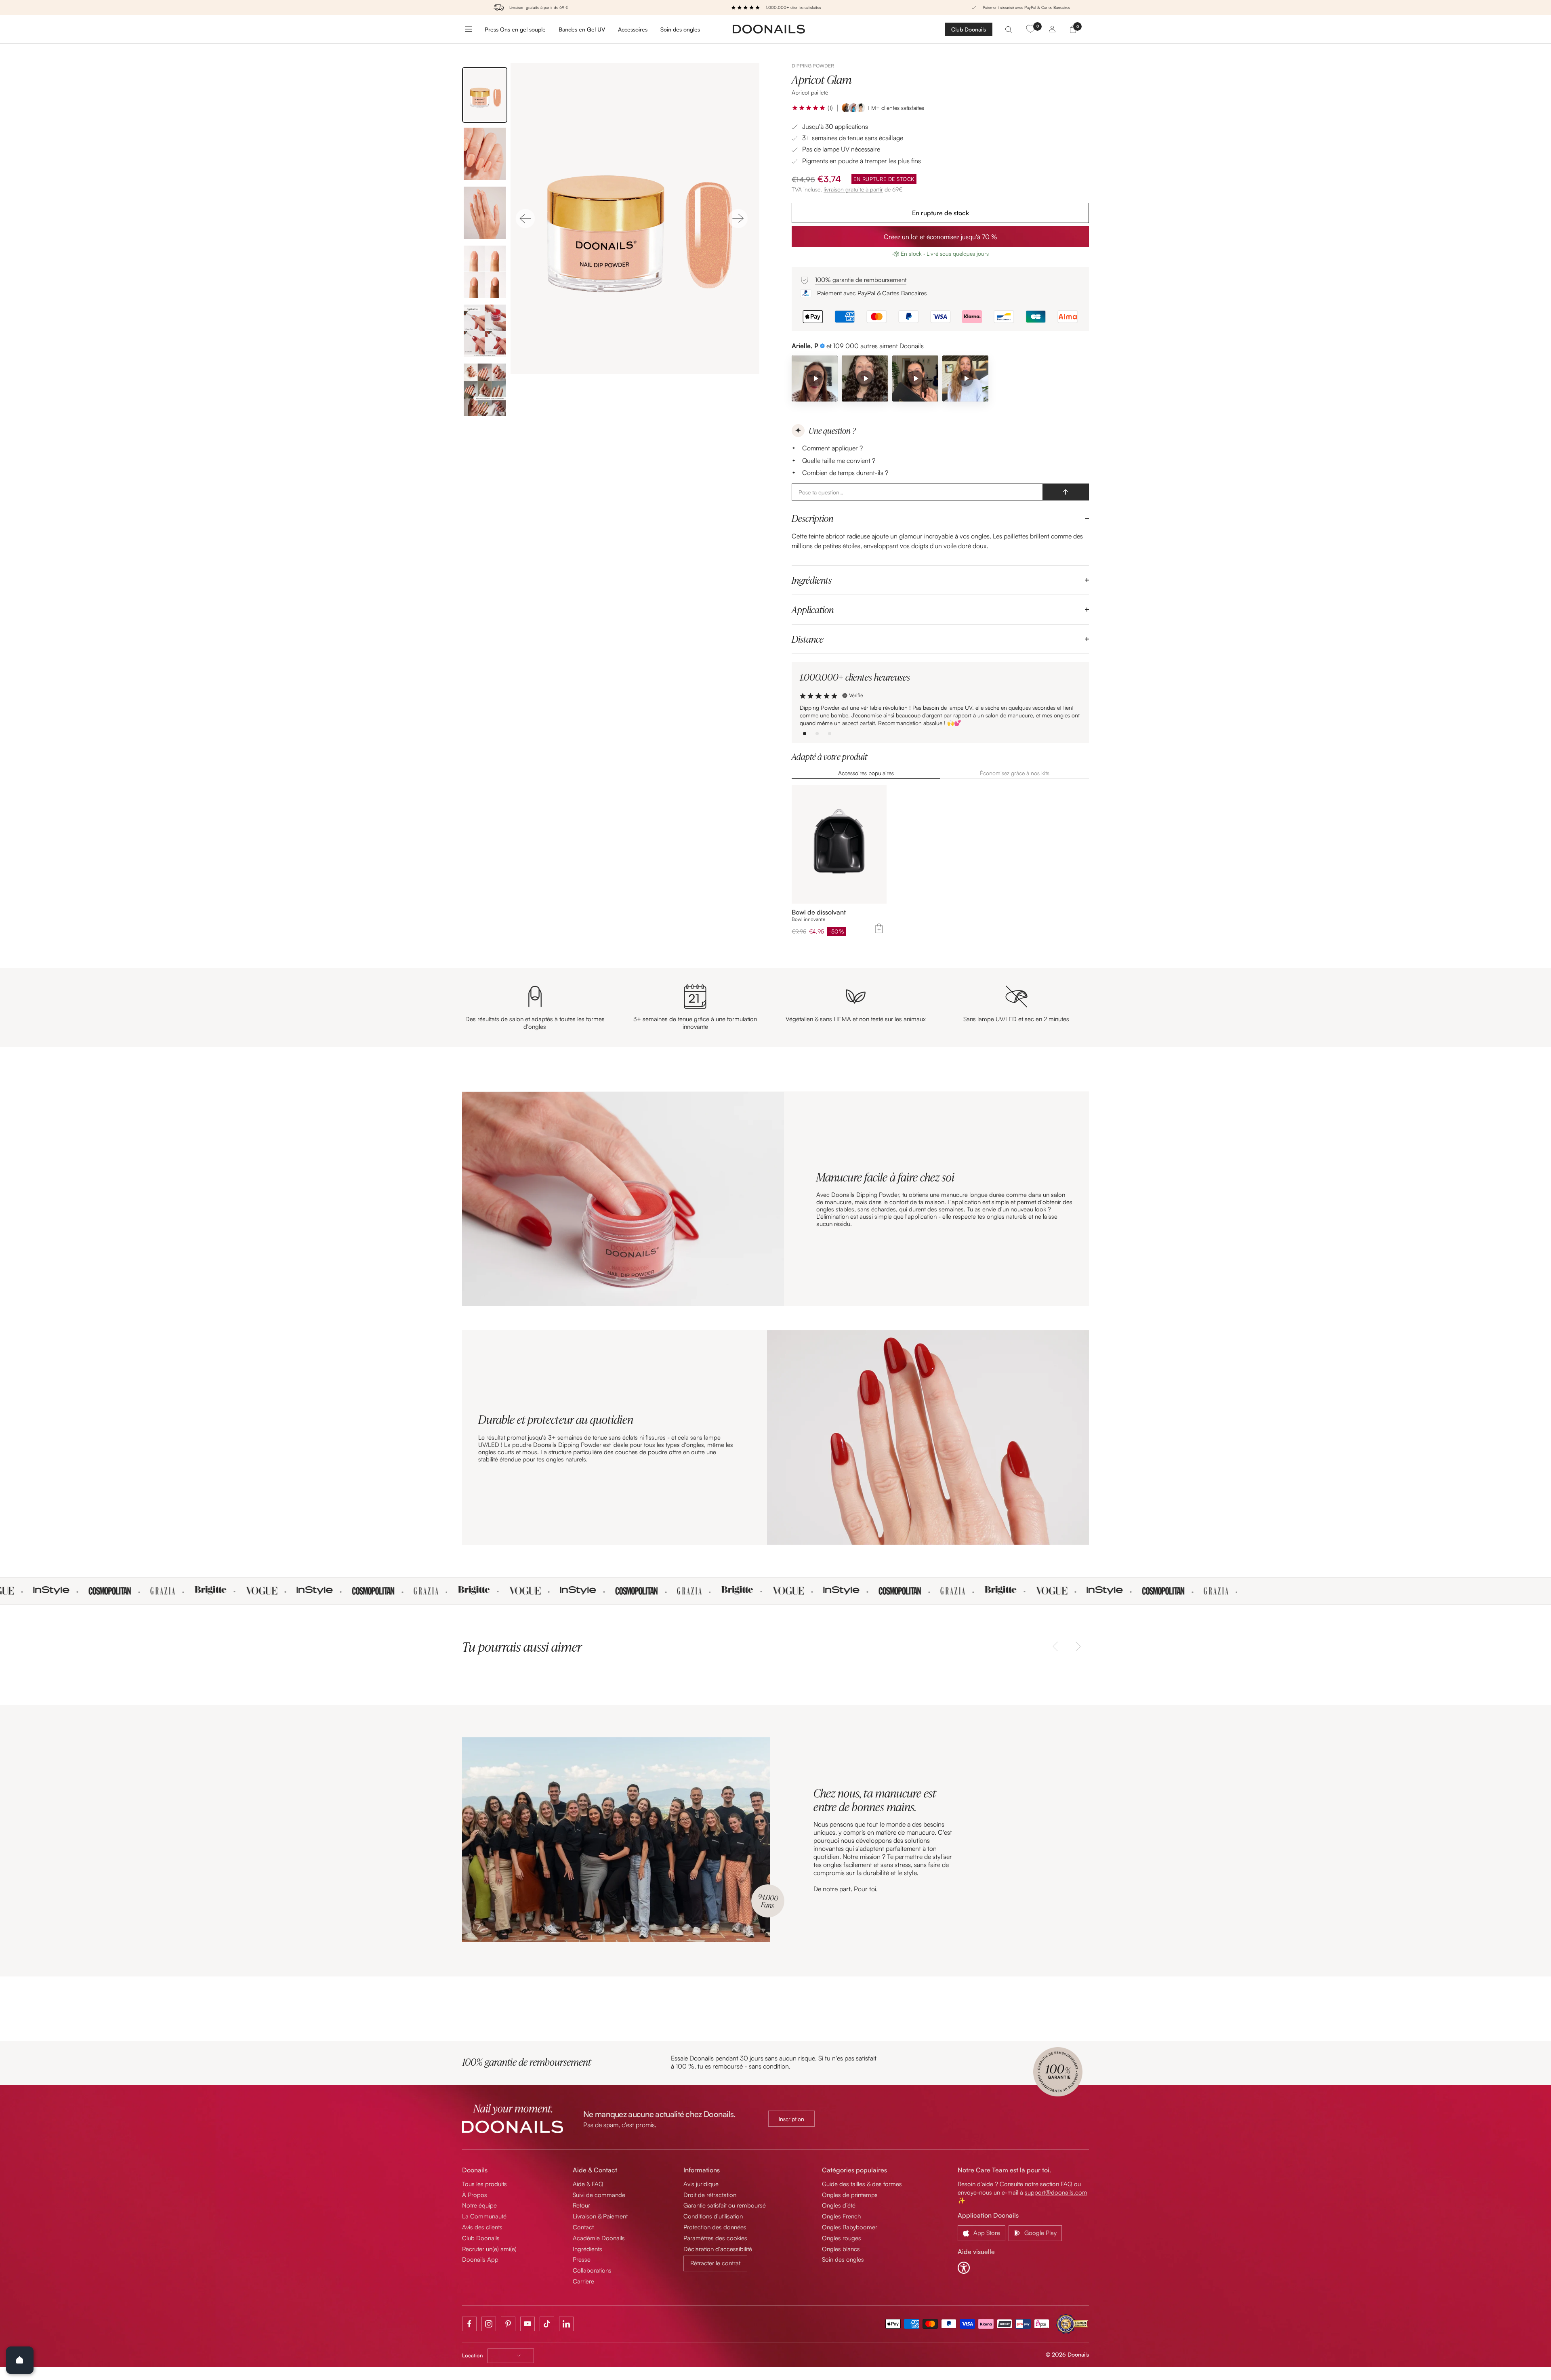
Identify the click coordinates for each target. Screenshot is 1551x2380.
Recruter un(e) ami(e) (489, 2249)
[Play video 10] (915, 378)
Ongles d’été (839, 2205)
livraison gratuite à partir (853, 189)
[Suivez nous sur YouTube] (528, 2324)
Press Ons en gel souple (515, 29)
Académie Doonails (599, 2238)
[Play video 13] (965, 378)
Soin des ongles (680, 29)
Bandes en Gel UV (582, 29)
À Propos (475, 2195)
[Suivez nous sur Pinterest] (508, 2324)
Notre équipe (479, 2205)
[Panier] (1073, 29)
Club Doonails (969, 29)
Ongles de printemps (850, 2195)
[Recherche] (1009, 29)
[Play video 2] (815, 378)
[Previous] (525, 219)
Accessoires (633, 29)
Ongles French (841, 2216)
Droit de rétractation (710, 2195)
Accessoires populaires (866, 773)
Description (812, 518)
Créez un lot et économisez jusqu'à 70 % (940, 237)
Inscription (791, 2119)
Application (813, 610)
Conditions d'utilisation (713, 2216)
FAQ (1067, 2184)
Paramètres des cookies (715, 2238)
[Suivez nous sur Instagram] (489, 2324)
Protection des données (715, 2227)
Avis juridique (701, 2184)
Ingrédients (812, 580)
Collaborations (592, 2270)
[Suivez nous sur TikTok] (547, 2324)
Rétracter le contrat (715, 2263)
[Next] (738, 219)
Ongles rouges (842, 2238)
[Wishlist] (1030, 29)
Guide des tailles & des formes (862, 2184)
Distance (808, 639)
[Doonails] (769, 29)
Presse (582, 2259)
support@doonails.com (1056, 2192)
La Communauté (484, 2216)
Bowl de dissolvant (819, 912)
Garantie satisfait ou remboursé (725, 2205)
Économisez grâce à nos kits (1015, 773)
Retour (581, 2205)
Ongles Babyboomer (850, 2227)
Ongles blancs (841, 2249)
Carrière (583, 2281)
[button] (809, 108)
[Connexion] (1052, 29)
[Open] (20, 2360)
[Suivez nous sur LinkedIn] (566, 2324)
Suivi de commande (599, 2195)
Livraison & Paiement (600, 2216)
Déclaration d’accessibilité (718, 2249)
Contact (583, 2227)
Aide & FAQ (588, 2184)
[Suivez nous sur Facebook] (469, 2324)
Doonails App (480, 2259)
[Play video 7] (865, 378)
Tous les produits (484, 2184)
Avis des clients (482, 2227)
